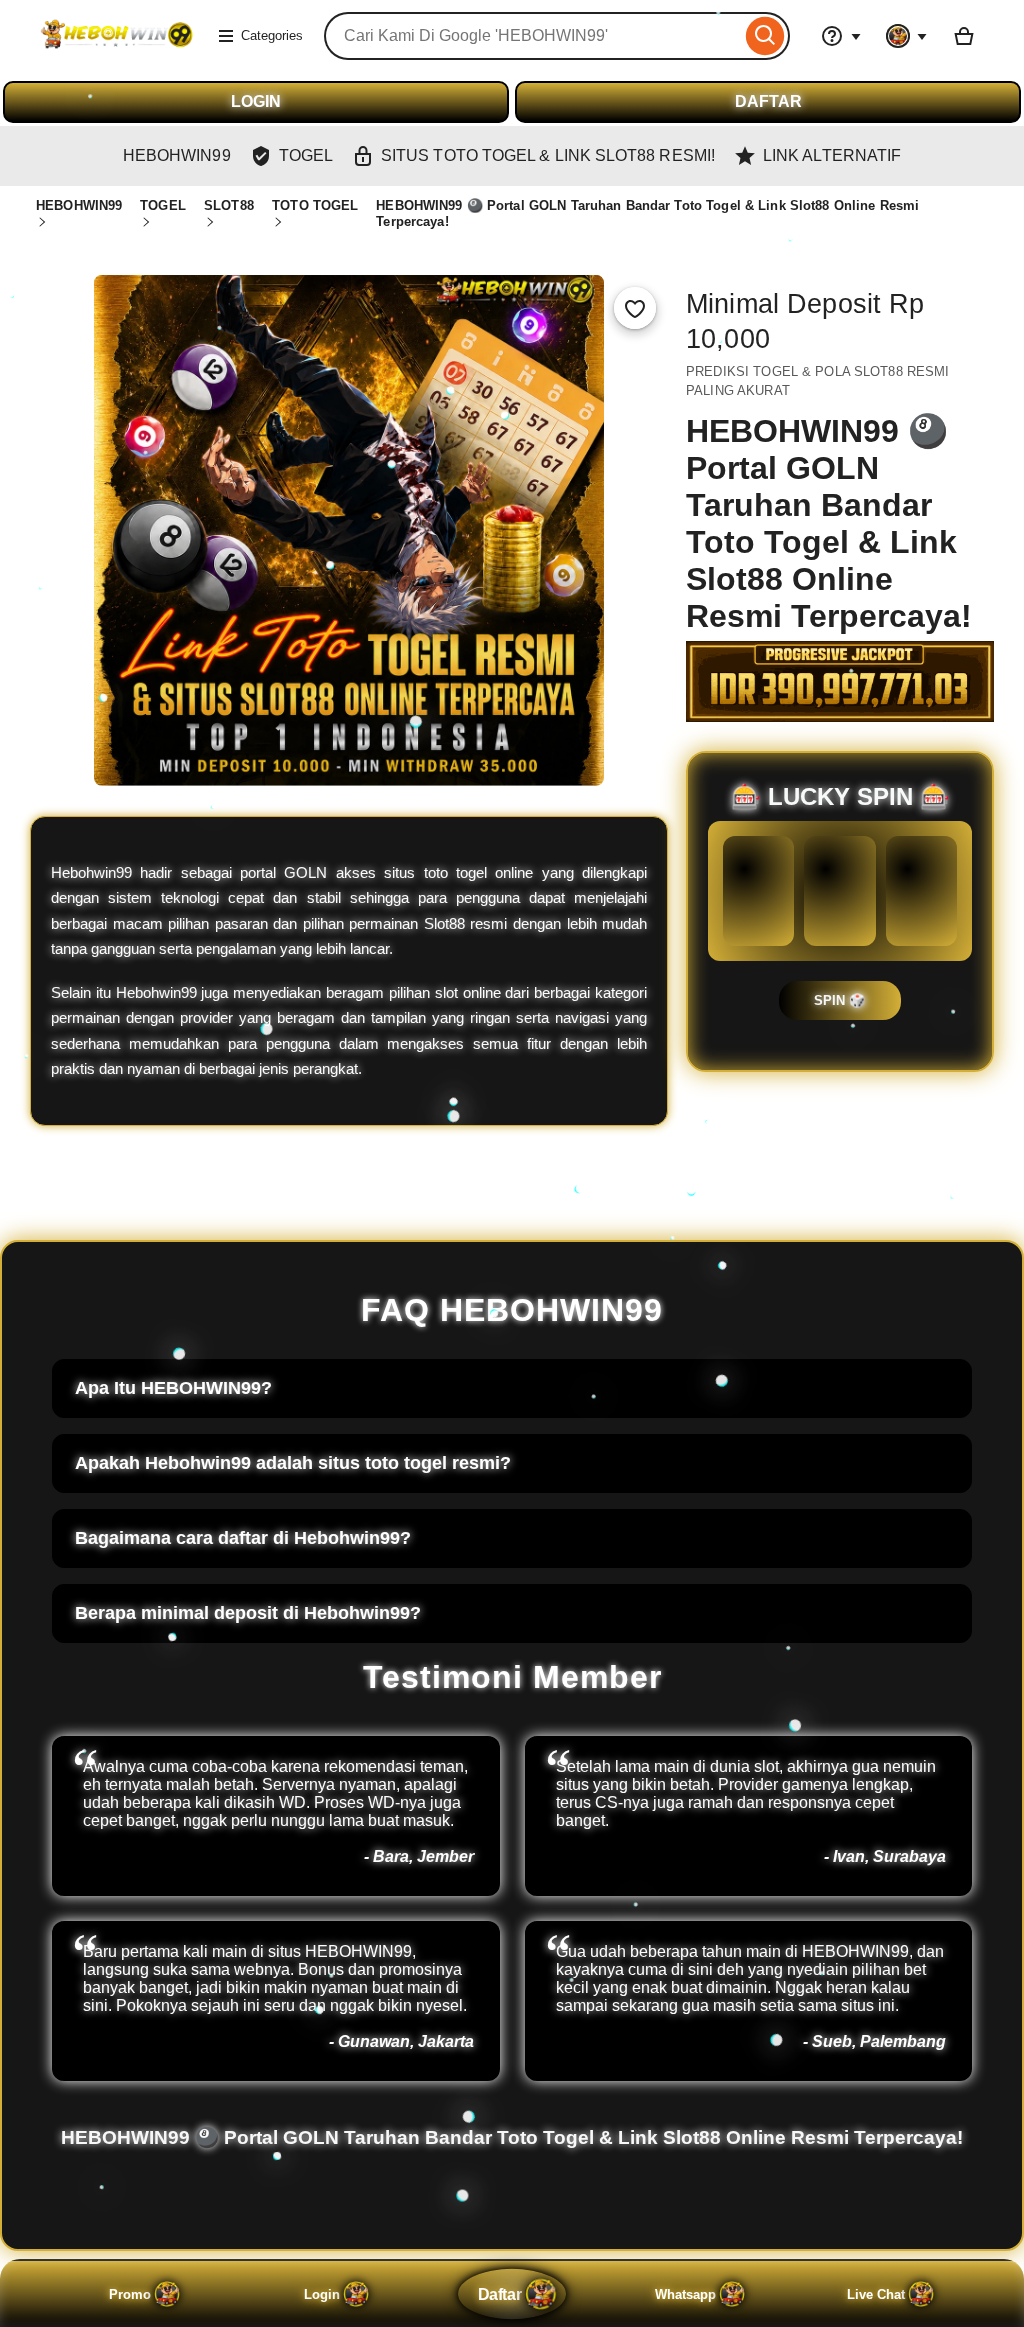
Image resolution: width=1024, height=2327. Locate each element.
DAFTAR (768, 101)
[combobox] (532, 36)
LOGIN (256, 101)
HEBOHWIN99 (79, 205)
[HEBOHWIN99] (116, 48)
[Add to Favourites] (635, 308)
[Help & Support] (841, 36)
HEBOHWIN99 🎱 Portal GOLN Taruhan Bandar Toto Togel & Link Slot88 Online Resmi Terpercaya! (512, 2137)
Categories (272, 35)
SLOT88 (229, 205)
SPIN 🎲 (840, 1000)
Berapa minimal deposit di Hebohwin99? (248, 1613)
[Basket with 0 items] (964, 36)
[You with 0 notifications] (907, 36)
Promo (130, 2294)
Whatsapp (685, 2294)
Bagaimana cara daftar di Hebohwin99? (243, 1538)
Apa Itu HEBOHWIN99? (173, 1388)
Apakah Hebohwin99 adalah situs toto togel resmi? (293, 1463)
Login (322, 2294)
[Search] (765, 36)
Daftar (499, 2294)
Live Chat (876, 2294)
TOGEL (163, 205)
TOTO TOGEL (315, 205)
